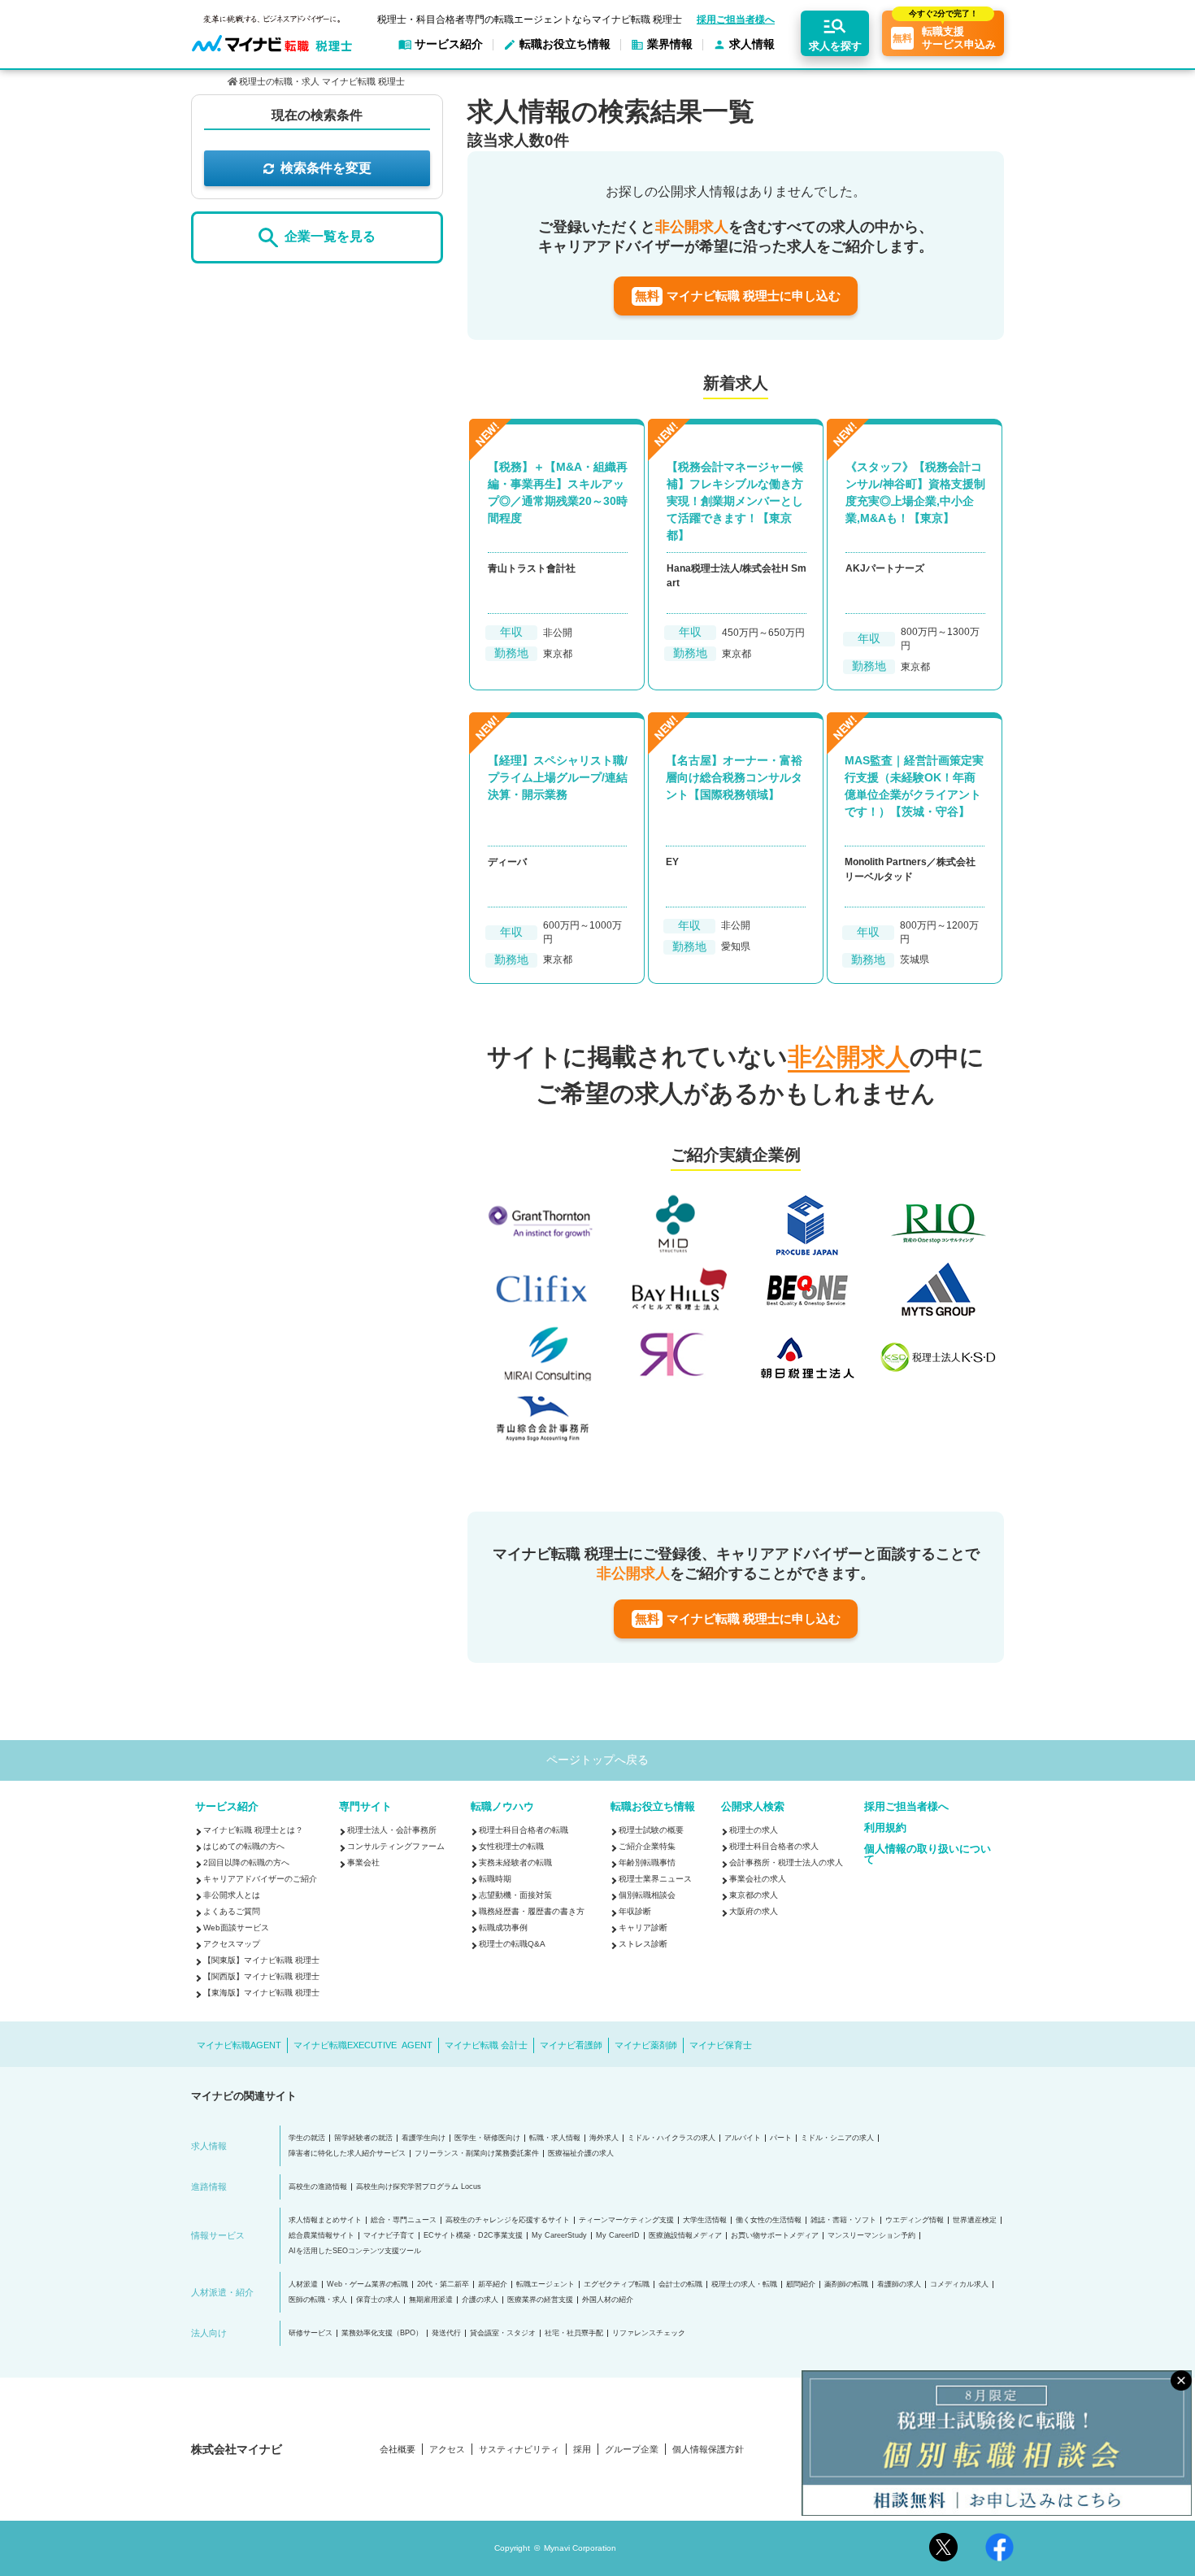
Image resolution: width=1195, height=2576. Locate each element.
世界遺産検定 (975, 2220)
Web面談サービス (236, 1928)
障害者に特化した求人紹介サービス (347, 2154)
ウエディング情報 (915, 2220)
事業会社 (363, 1862)
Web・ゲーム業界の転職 (367, 2284)
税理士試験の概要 (651, 1830)
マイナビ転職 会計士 (486, 2045)
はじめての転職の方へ (244, 1846)
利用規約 (885, 1828)
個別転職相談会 (647, 1895)
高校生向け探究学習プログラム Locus (419, 2187)
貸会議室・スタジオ (503, 2333)
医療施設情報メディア (685, 2236)
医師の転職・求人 (318, 2300)
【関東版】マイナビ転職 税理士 (261, 1960)
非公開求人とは (232, 1895)
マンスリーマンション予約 (871, 2236)
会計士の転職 (680, 2284)
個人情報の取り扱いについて (928, 1854)
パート (781, 2138)
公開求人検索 (753, 1806)
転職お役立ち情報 (653, 1806)
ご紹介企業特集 (647, 1846)
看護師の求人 (899, 2284)
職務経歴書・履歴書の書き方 (532, 1911)
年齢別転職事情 (647, 1862)
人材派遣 (303, 2284)
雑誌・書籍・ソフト (843, 2220)
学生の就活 (307, 2138)
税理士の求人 (754, 1830)
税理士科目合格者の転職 (524, 1830)
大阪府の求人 (754, 1911)
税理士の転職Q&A (512, 1944)
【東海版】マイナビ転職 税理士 (261, 1993)
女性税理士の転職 (511, 1846)
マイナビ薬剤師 (646, 2045)
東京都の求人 (754, 1895)
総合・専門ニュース (404, 2220)
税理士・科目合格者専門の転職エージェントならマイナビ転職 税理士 (530, 20)
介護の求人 (480, 2300)
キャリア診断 (643, 1928)
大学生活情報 (705, 2220)
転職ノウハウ (502, 1806)
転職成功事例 (503, 1928)
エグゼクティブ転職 (617, 2284)
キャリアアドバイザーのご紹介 (260, 1879)
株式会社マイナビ (237, 2449)
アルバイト (743, 2138)
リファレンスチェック (649, 2333)
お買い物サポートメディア (775, 2236)
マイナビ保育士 (721, 2045)
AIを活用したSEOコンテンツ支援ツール (355, 2251)
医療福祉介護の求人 (581, 2154)
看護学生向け (424, 2138)
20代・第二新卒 (443, 2284)
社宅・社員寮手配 (574, 2333)
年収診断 (635, 1911)
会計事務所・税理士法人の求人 (786, 1862)
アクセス (447, 2450)
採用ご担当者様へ (736, 20)
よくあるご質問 (232, 1911)
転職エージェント (545, 2284)
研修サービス (311, 2333)
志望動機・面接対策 (515, 1895)
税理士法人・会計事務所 (392, 1830)
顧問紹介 (801, 2284)
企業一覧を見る (330, 237)
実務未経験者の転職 (515, 1862)
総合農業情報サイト (322, 2236)
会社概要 (398, 2450)
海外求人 (604, 2138)
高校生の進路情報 (318, 2187)
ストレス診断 (643, 1944)
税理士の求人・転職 (744, 2284)
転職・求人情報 (555, 2138)
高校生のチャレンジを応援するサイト (508, 2220)
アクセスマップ (232, 1944)
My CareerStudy (559, 2236)
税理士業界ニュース (655, 1879)
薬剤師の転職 (846, 2284)
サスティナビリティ (519, 2450)
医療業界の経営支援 (540, 2300)
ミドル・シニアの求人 (837, 2138)
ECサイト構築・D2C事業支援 (473, 2236)
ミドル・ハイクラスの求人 (671, 2138)
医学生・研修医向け (487, 2138)
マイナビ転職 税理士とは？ (253, 1830)
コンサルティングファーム (396, 1846)
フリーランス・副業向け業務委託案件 (477, 2154)
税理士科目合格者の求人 (774, 1846)
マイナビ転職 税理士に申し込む (738, 296)
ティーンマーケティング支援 (626, 2220)
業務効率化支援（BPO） (382, 2333)
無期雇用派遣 (431, 2300)
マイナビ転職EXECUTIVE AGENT (363, 2045)
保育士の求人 (378, 2300)
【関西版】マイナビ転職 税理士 (261, 1976)
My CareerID (618, 2236)
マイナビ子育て (389, 2236)
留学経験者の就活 (363, 2138)
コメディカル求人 (959, 2284)
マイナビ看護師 (571, 2045)
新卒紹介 (493, 2284)
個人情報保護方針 (708, 2450)
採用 (582, 2450)
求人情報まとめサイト (325, 2220)
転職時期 (495, 1879)
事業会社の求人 (758, 1879)
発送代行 (446, 2333)
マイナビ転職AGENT (239, 2045)
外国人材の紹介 (608, 2300)
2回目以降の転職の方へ (246, 1862)
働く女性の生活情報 (769, 2220)
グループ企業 (632, 2450)
